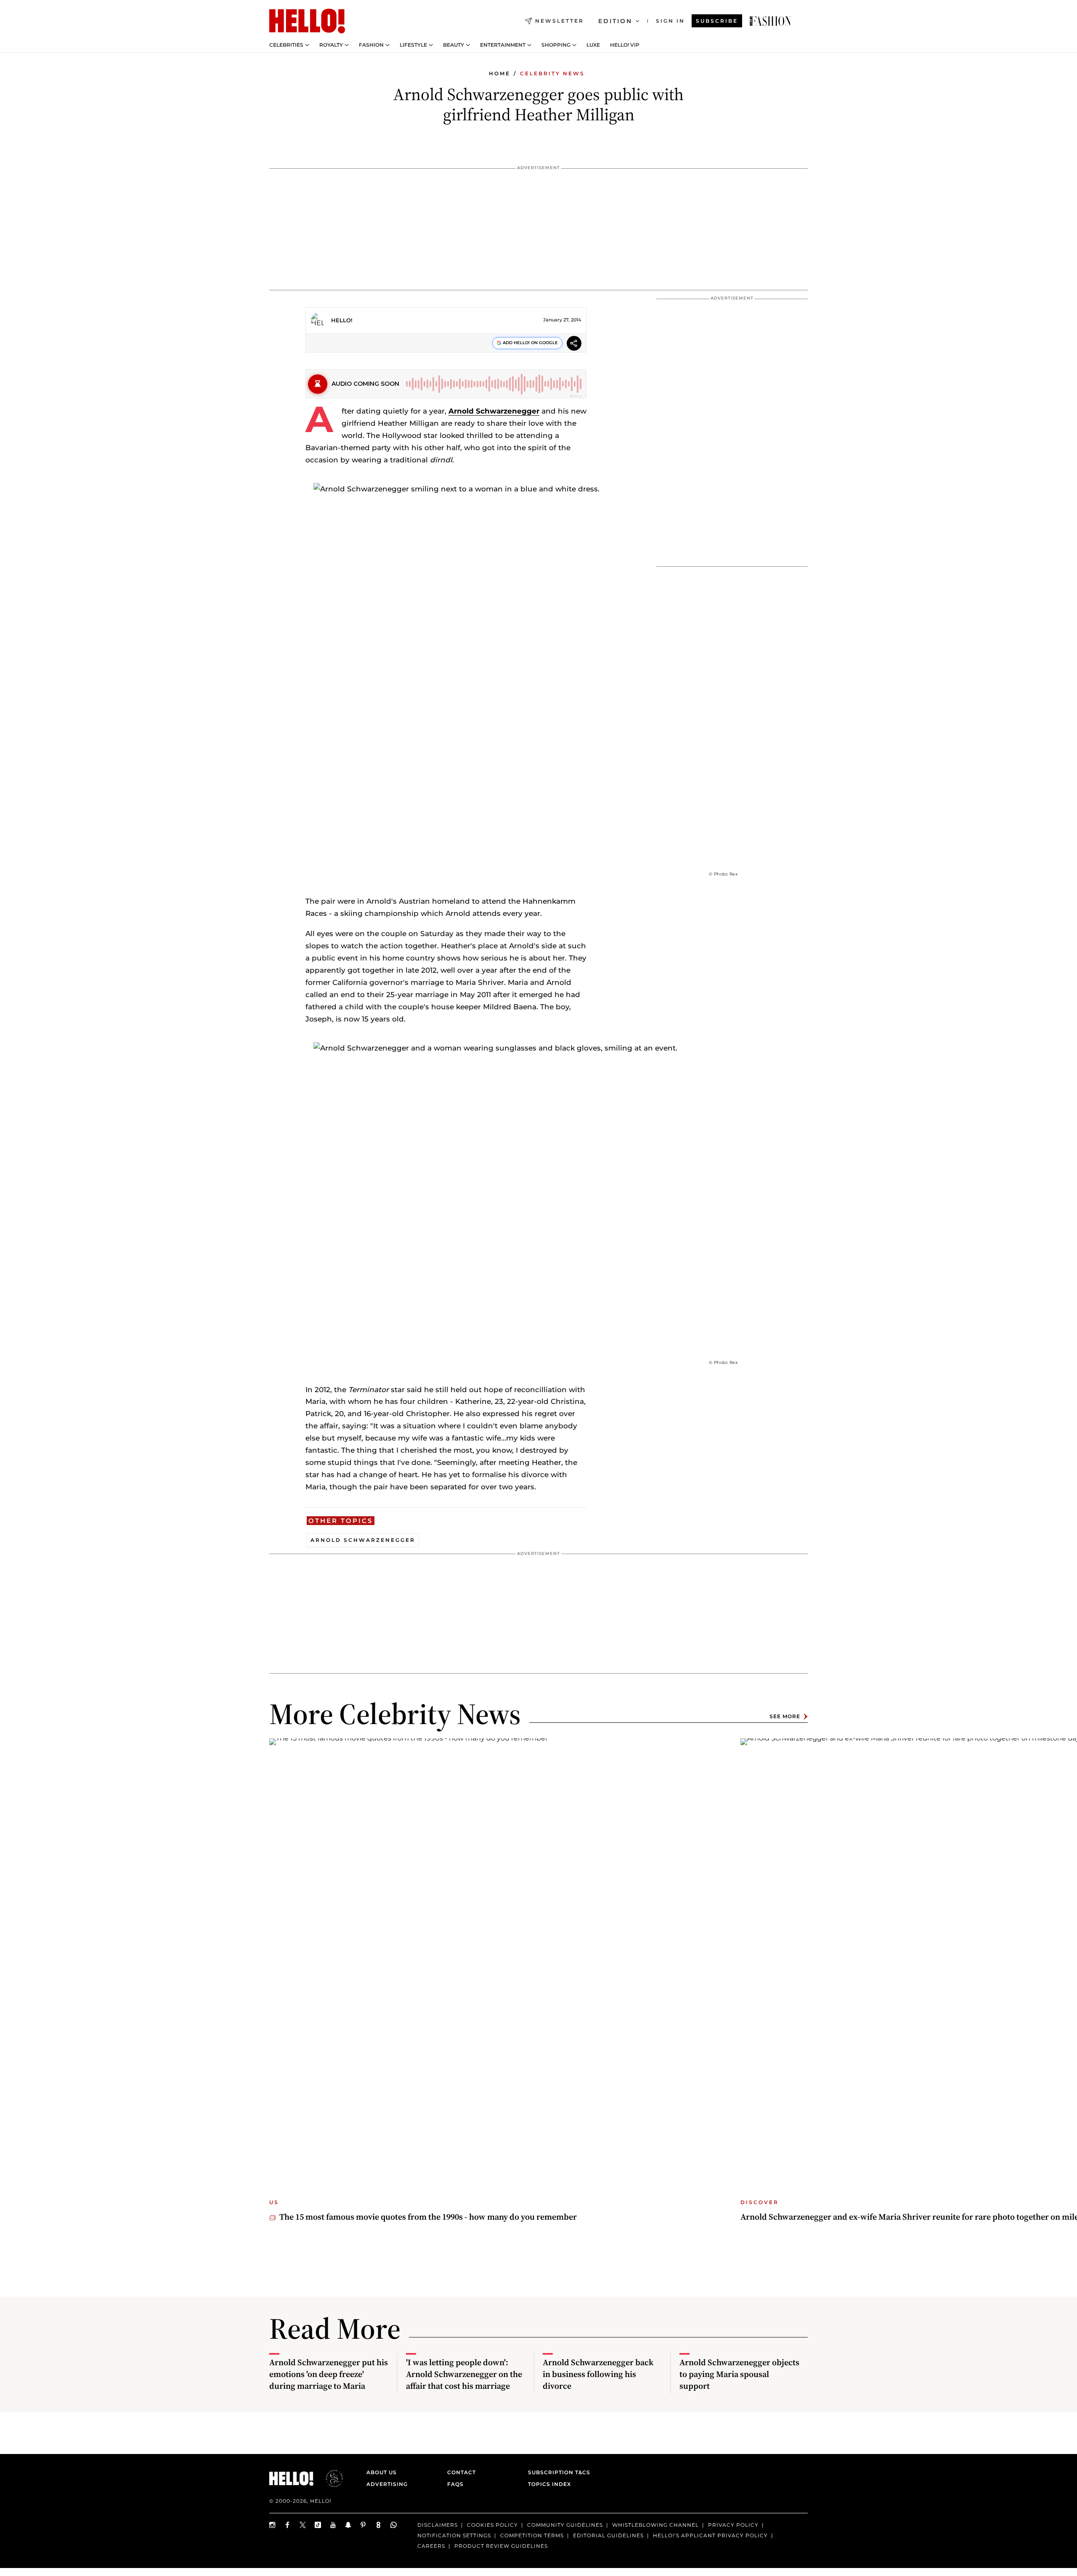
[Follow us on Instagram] (273, 2525)
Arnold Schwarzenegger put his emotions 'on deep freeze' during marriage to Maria (329, 2374)
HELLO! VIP (625, 45)
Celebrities (286, 45)
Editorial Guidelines (608, 2535)
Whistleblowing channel (655, 2525)
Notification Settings (454, 2535)
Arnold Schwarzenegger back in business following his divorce (598, 2374)
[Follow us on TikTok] (318, 2525)
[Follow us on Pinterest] (363, 2525)
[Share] (574, 344)
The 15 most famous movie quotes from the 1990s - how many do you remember (428, 2217)
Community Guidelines (565, 2525)
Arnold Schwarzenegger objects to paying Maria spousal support (739, 2374)
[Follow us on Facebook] (288, 2525)
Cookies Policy (492, 2525)
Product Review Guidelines (501, 2545)
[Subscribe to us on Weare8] (379, 2525)
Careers (431, 2545)
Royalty (331, 45)
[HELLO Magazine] (307, 21)
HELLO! (342, 320)
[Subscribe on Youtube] (333, 2525)
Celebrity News (552, 73)
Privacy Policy (733, 2525)
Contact (462, 2472)
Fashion (371, 45)
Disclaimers (438, 2525)
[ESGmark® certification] (329, 2478)
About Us (382, 2472)
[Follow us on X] (303, 2525)
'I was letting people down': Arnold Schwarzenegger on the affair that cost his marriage (464, 2374)
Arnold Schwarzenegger (494, 411)
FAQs (455, 2484)
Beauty (454, 45)
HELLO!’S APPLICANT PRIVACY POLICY (710, 2535)
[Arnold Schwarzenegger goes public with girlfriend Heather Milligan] (770, 21)
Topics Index (549, 2484)
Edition (615, 21)
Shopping (556, 45)
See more (785, 1716)
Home (500, 73)
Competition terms (532, 2535)
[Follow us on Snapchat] (348, 2525)
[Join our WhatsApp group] (394, 2525)
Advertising (387, 2484)
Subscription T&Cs (557, 2472)
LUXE (593, 45)
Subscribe (717, 21)
